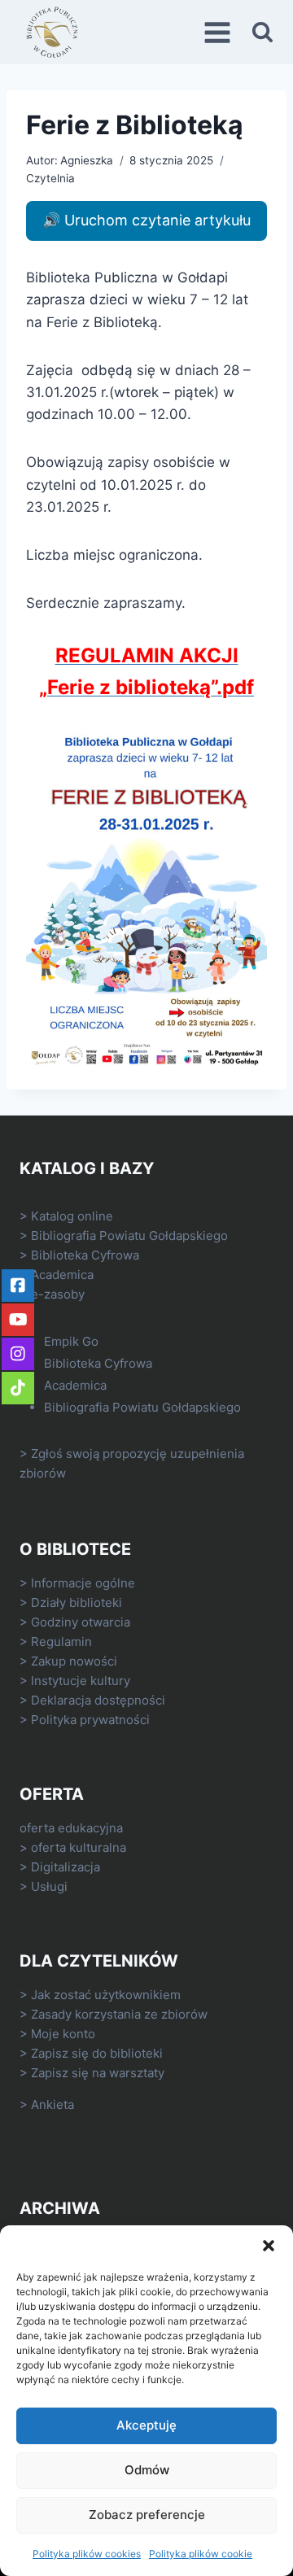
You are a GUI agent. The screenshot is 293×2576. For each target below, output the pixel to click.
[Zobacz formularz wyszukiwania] (262, 32)
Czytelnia (50, 178)
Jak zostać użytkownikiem (106, 1995)
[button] (269, 2246)
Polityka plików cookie (201, 2554)
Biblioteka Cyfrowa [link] (85, 1255)
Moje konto (63, 2034)
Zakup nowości (74, 1661)
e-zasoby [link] (58, 1294)
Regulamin (61, 1642)
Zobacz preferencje (147, 2515)
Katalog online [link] (72, 1216)
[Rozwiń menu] (220, 32)
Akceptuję (146, 2425)
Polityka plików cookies (87, 2554)
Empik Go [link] (71, 1341)
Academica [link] (62, 1275)
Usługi (49, 1886)
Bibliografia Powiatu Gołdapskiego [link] (129, 1236)
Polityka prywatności (90, 1720)
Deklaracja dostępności (98, 1700)
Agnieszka (87, 160)
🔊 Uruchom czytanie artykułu (146, 220)
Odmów (147, 2470)
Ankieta (52, 2104)
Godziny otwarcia (81, 1622)
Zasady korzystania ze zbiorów (119, 2014)
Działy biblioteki (77, 1602)
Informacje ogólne (83, 1583)
